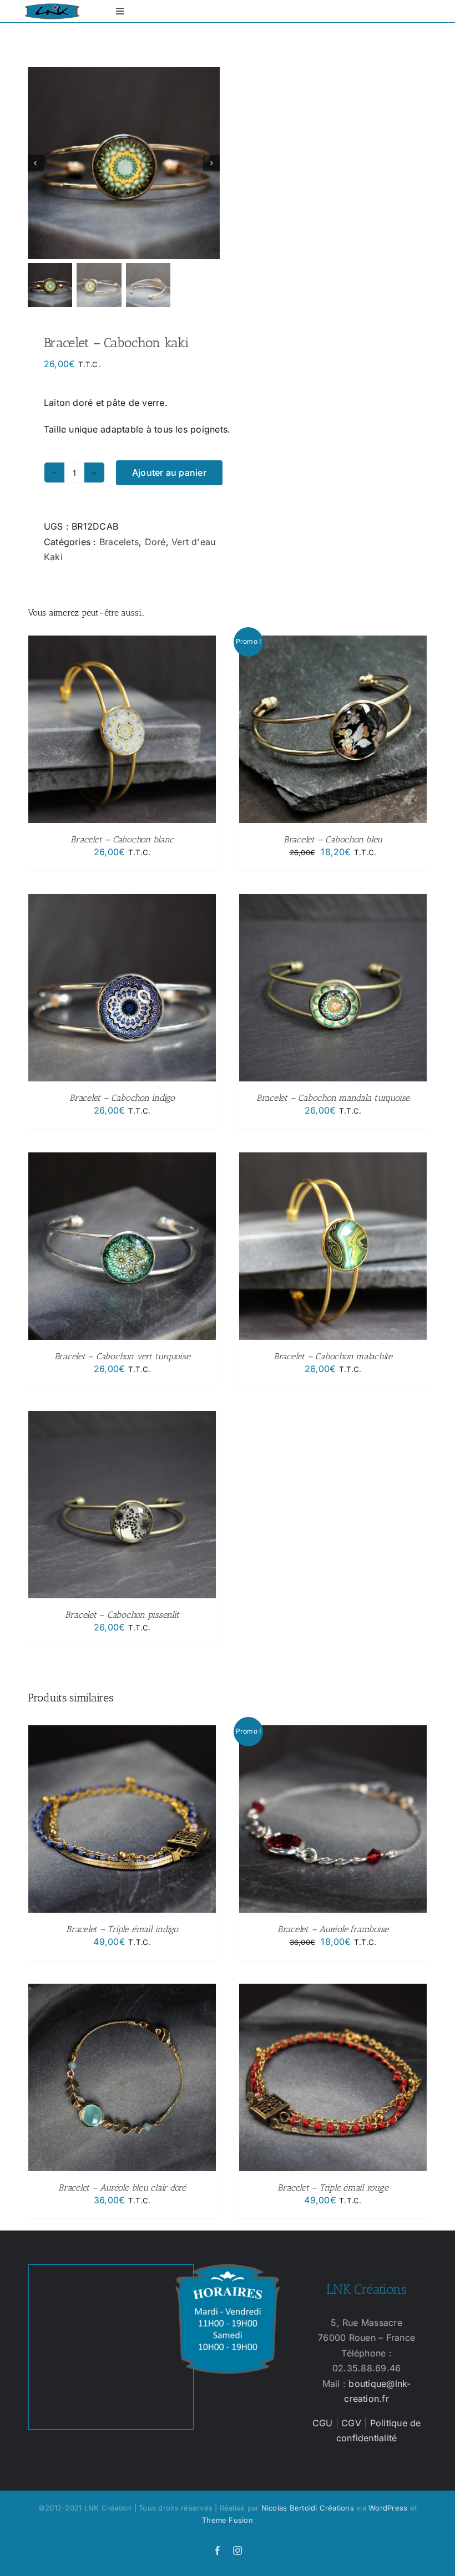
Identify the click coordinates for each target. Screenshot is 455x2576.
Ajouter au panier (169, 472)
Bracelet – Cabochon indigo (122, 1098)
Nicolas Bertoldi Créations (308, 2508)
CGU (323, 2423)
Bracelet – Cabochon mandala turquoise (333, 1098)
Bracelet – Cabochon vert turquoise (122, 1356)
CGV (351, 2423)
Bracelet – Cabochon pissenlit (122, 1615)
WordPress (388, 2508)
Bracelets (119, 542)
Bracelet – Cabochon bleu (333, 839)
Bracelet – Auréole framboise (333, 1929)
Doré (155, 542)
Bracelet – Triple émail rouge (333, 2188)
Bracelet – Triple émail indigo (122, 1929)
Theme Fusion (228, 2520)
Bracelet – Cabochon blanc (122, 839)
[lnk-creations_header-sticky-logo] (52, 8)
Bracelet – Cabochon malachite (333, 1356)
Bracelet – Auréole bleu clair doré (122, 2188)
